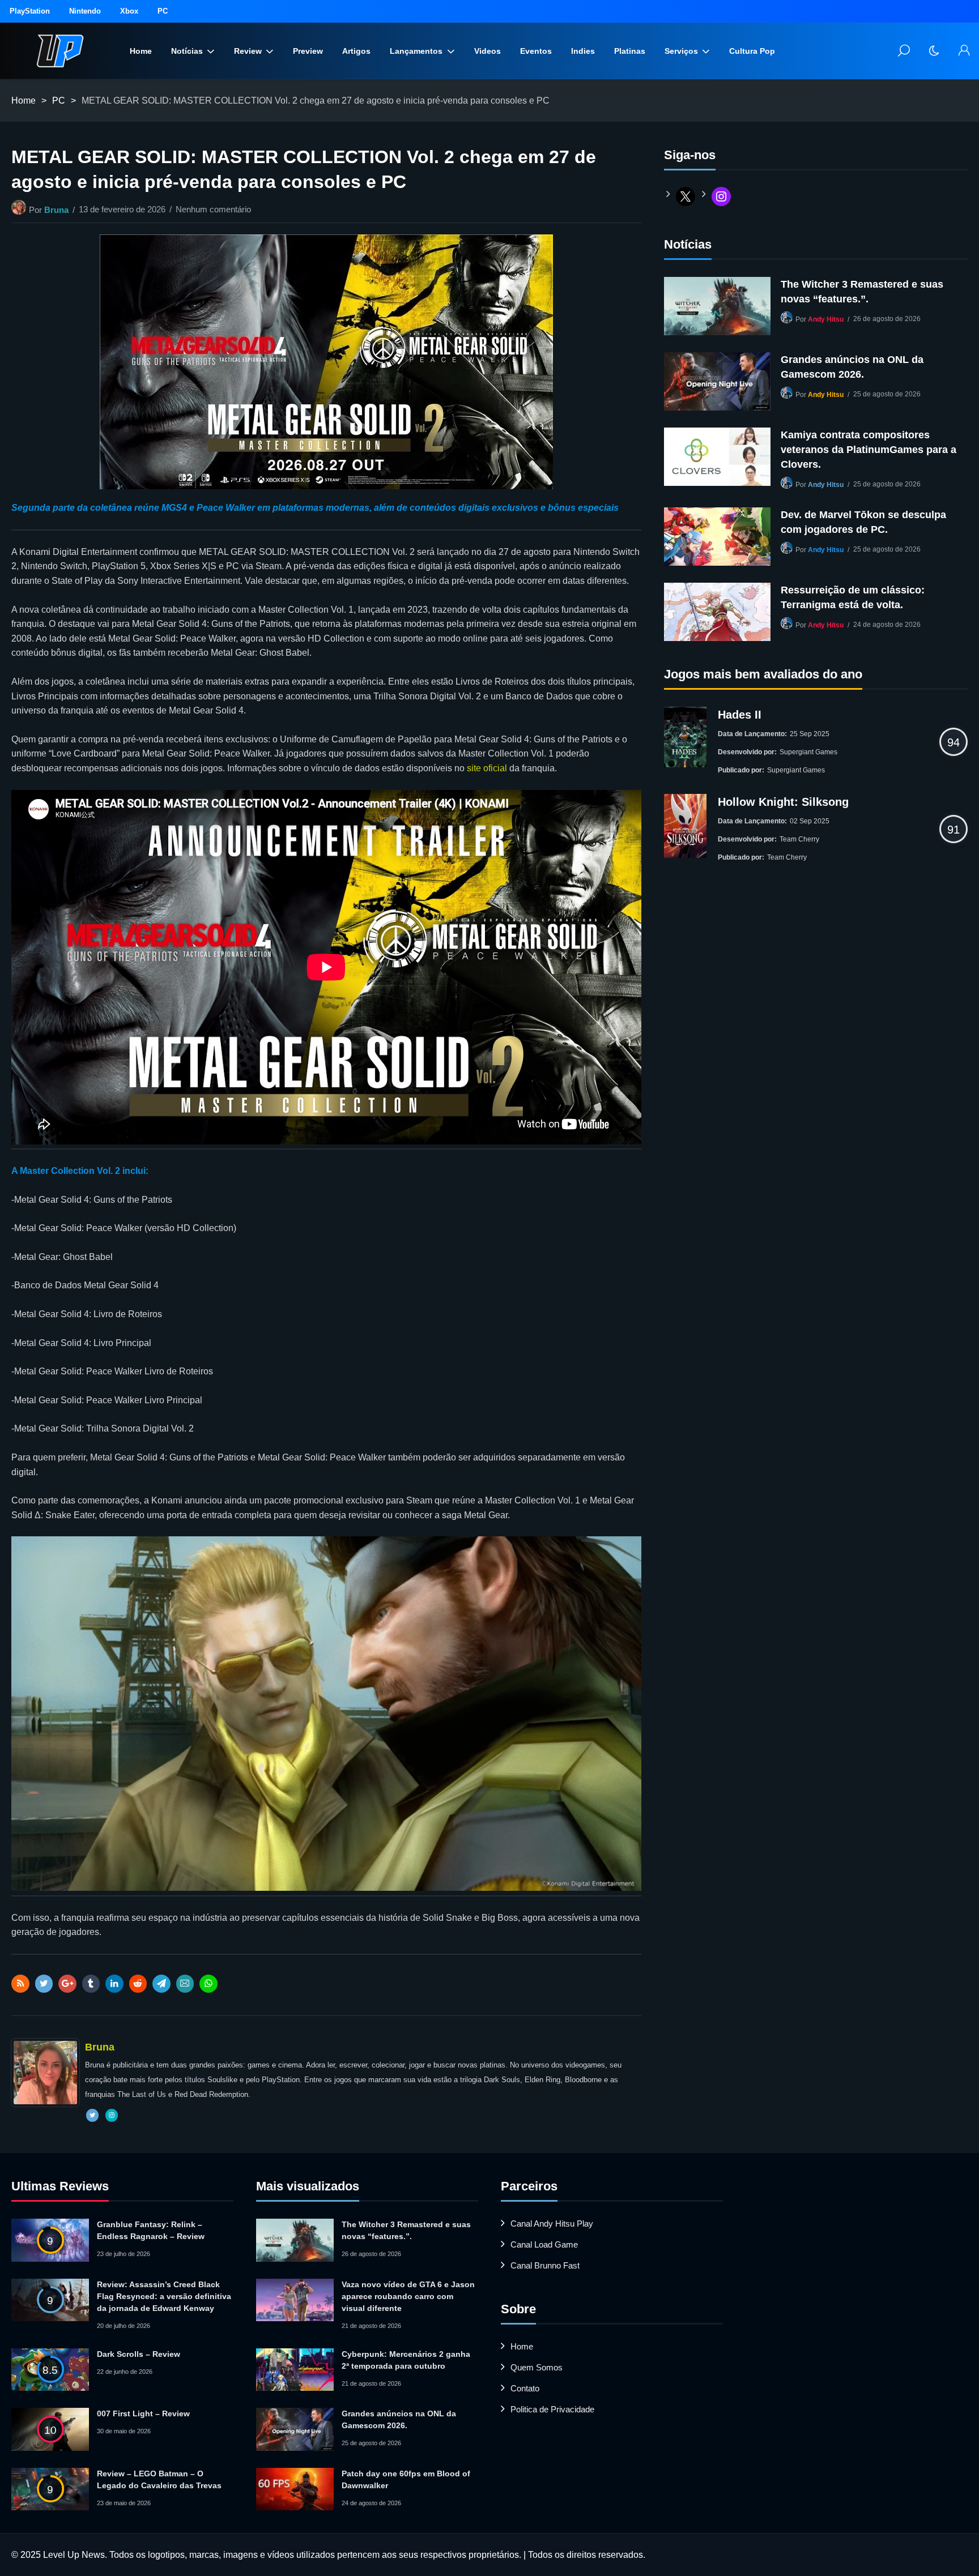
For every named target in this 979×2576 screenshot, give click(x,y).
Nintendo (85, 11)
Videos (488, 51)
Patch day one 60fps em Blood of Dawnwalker (406, 2479)
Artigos (356, 51)
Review (248, 51)
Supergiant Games (808, 752)
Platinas (630, 51)
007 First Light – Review (143, 2413)
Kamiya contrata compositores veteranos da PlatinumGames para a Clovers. (869, 450)
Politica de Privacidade (552, 2409)
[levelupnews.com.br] (60, 51)
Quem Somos (537, 2367)
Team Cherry (799, 839)
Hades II (740, 715)
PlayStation (30, 11)
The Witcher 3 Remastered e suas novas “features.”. (862, 292)
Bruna (56, 210)
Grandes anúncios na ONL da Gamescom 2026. (852, 367)
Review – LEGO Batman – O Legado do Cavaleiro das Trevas (159, 2479)
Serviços (681, 51)
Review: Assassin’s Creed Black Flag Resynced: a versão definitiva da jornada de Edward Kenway (164, 2296)
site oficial (487, 768)
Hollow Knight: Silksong (783, 802)
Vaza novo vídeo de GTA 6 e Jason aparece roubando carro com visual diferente (408, 2296)
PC (163, 11)
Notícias (187, 51)
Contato (525, 2388)
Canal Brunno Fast (545, 2265)
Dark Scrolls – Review (139, 2354)
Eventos (536, 51)
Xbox (129, 11)
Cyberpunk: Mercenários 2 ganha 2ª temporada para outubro (406, 2360)
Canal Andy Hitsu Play (552, 2223)
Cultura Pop (752, 51)
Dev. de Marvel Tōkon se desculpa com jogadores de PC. (863, 522)
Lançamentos (416, 51)
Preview (308, 51)
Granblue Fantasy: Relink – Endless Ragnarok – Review (151, 2230)
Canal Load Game (544, 2244)
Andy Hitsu (826, 319)
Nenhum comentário (213, 209)
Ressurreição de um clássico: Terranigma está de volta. (853, 597)
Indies (583, 51)
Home (141, 51)
